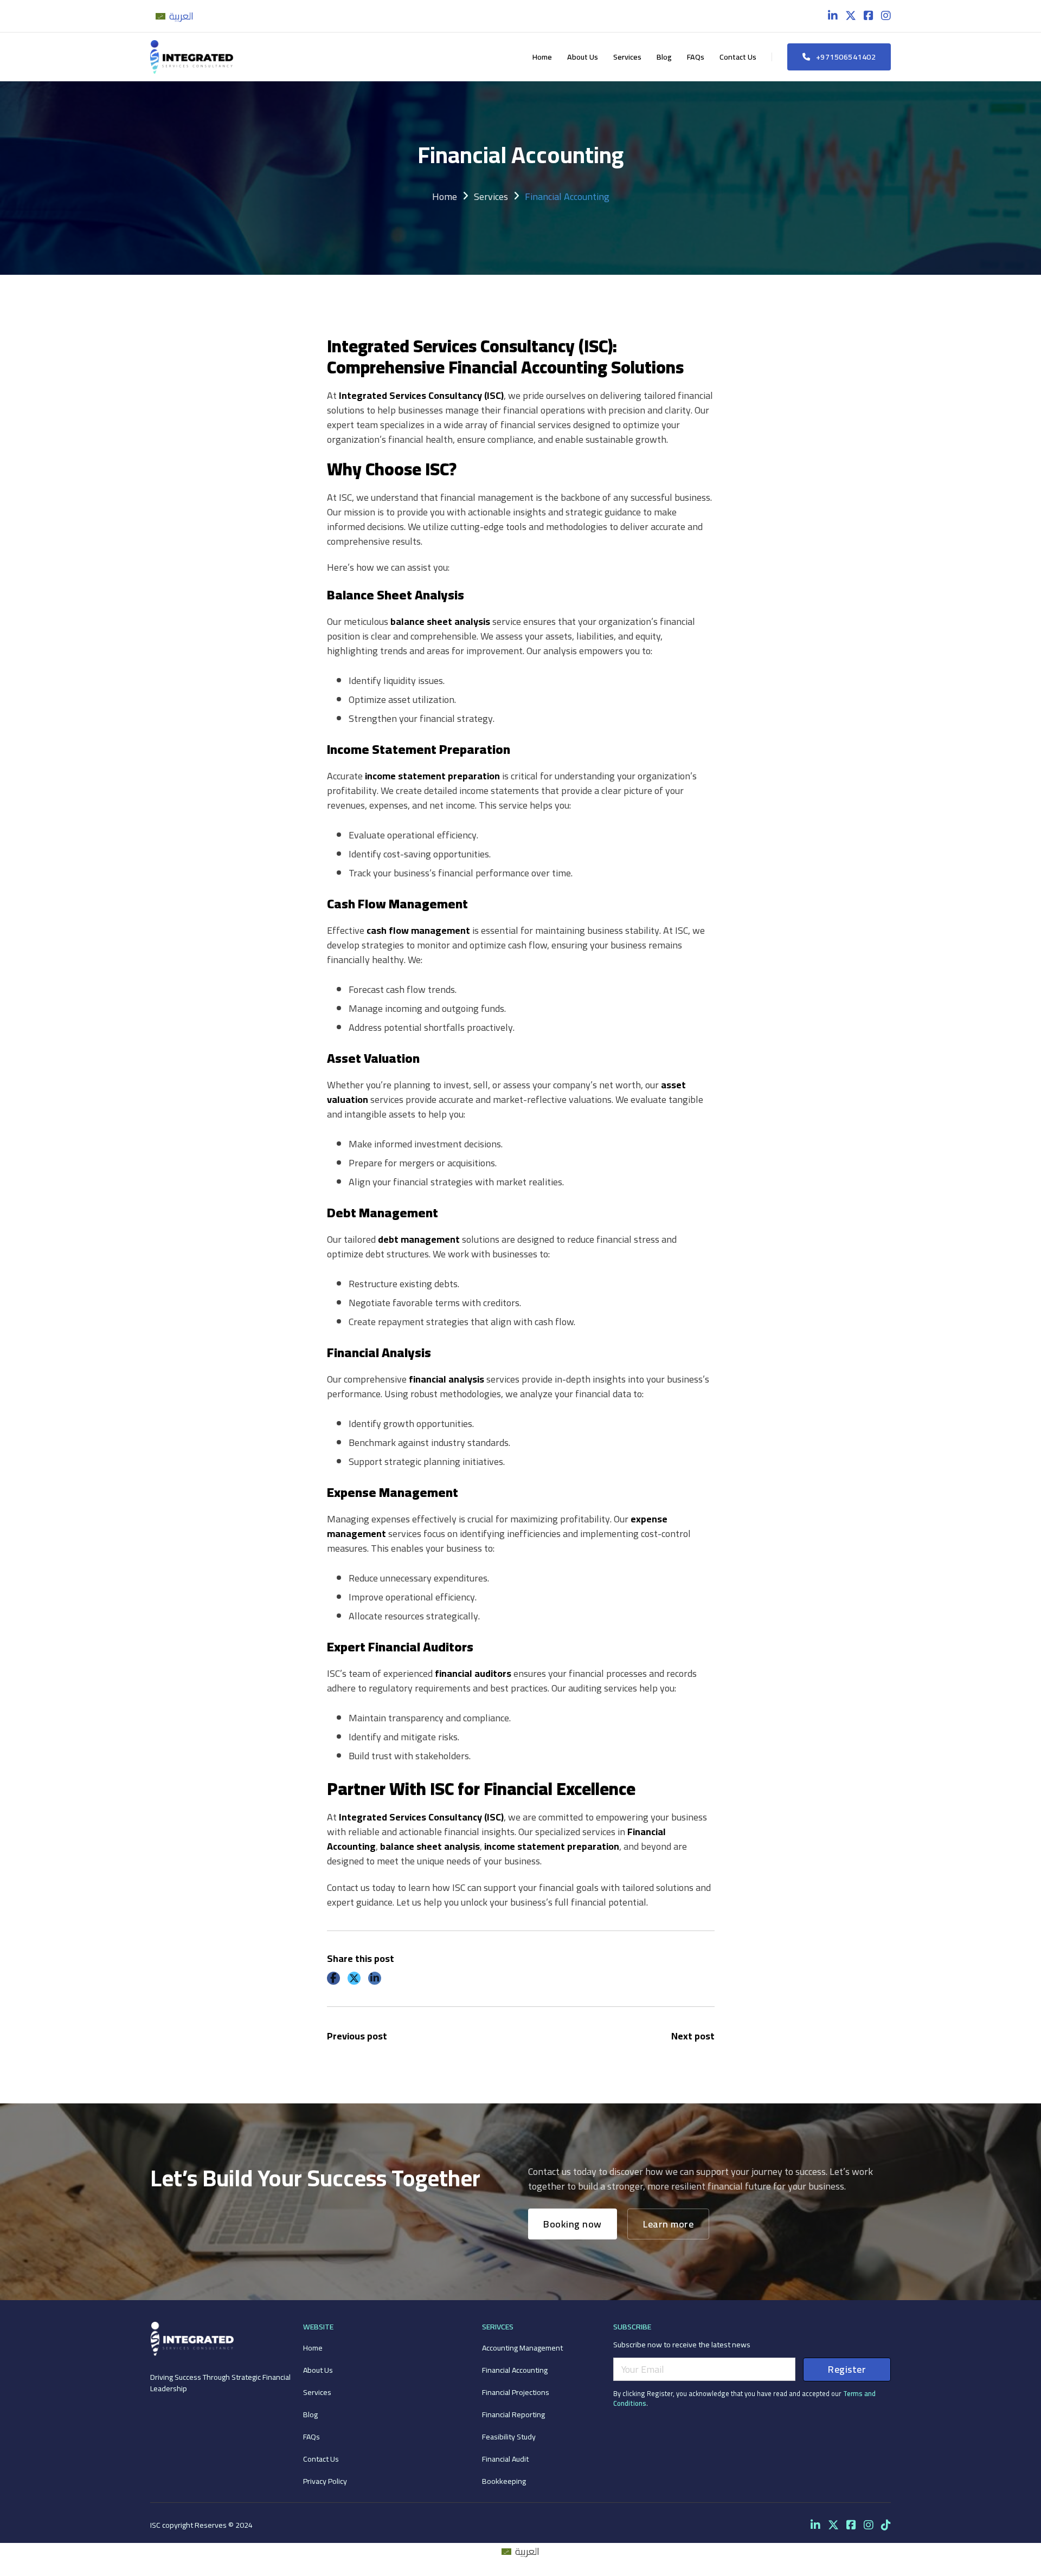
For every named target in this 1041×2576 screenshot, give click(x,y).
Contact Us (738, 57)
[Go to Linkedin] (833, 16)
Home (542, 57)
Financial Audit (505, 2459)
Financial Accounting (515, 2370)
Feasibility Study (509, 2436)
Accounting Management (522, 2348)
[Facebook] (333, 1978)
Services (627, 57)
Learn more (668, 2224)
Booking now (573, 2224)
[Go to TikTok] (886, 2525)
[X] (354, 1978)
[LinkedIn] (375, 1978)
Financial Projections (516, 2392)
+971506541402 (846, 57)
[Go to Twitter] (851, 16)
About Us (583, 57)
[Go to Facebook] (869, 16)
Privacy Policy (325, 2481)
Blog (664, 57)
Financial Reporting (513, 2414)
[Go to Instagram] (886, 16)
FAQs (696, 57)
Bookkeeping (504, 2481)
